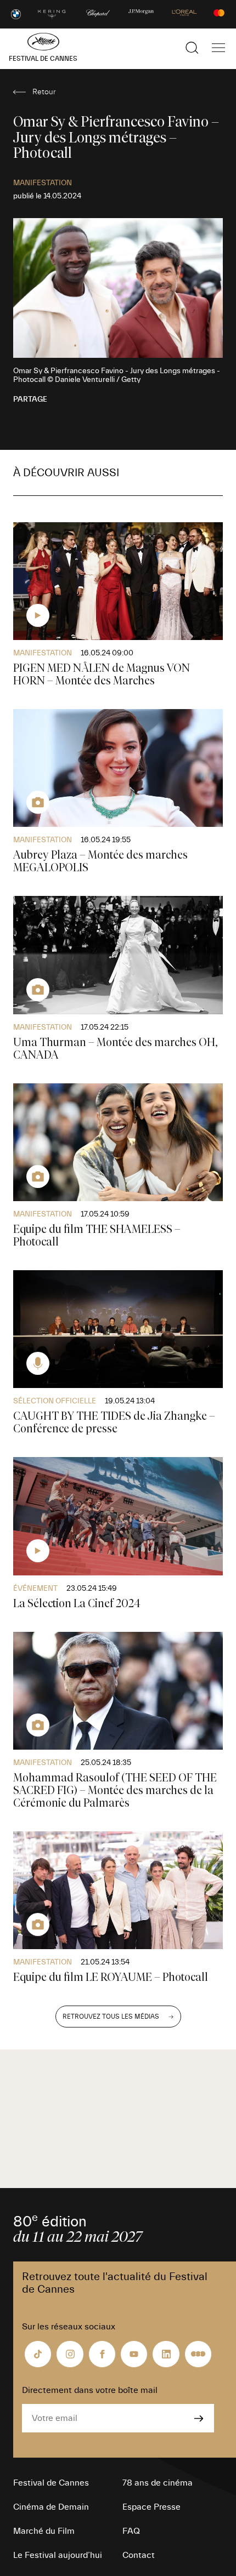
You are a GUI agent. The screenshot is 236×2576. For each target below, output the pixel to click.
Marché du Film (44, 2531)
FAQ (131, 2531)
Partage (30, 399)
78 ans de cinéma (158, 2483)
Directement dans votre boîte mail (90, 2390)
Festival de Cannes (51, 2483)
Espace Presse (151, 2507)
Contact (139, 2555)
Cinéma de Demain (51, 2507)
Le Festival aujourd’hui (58, 2555)
